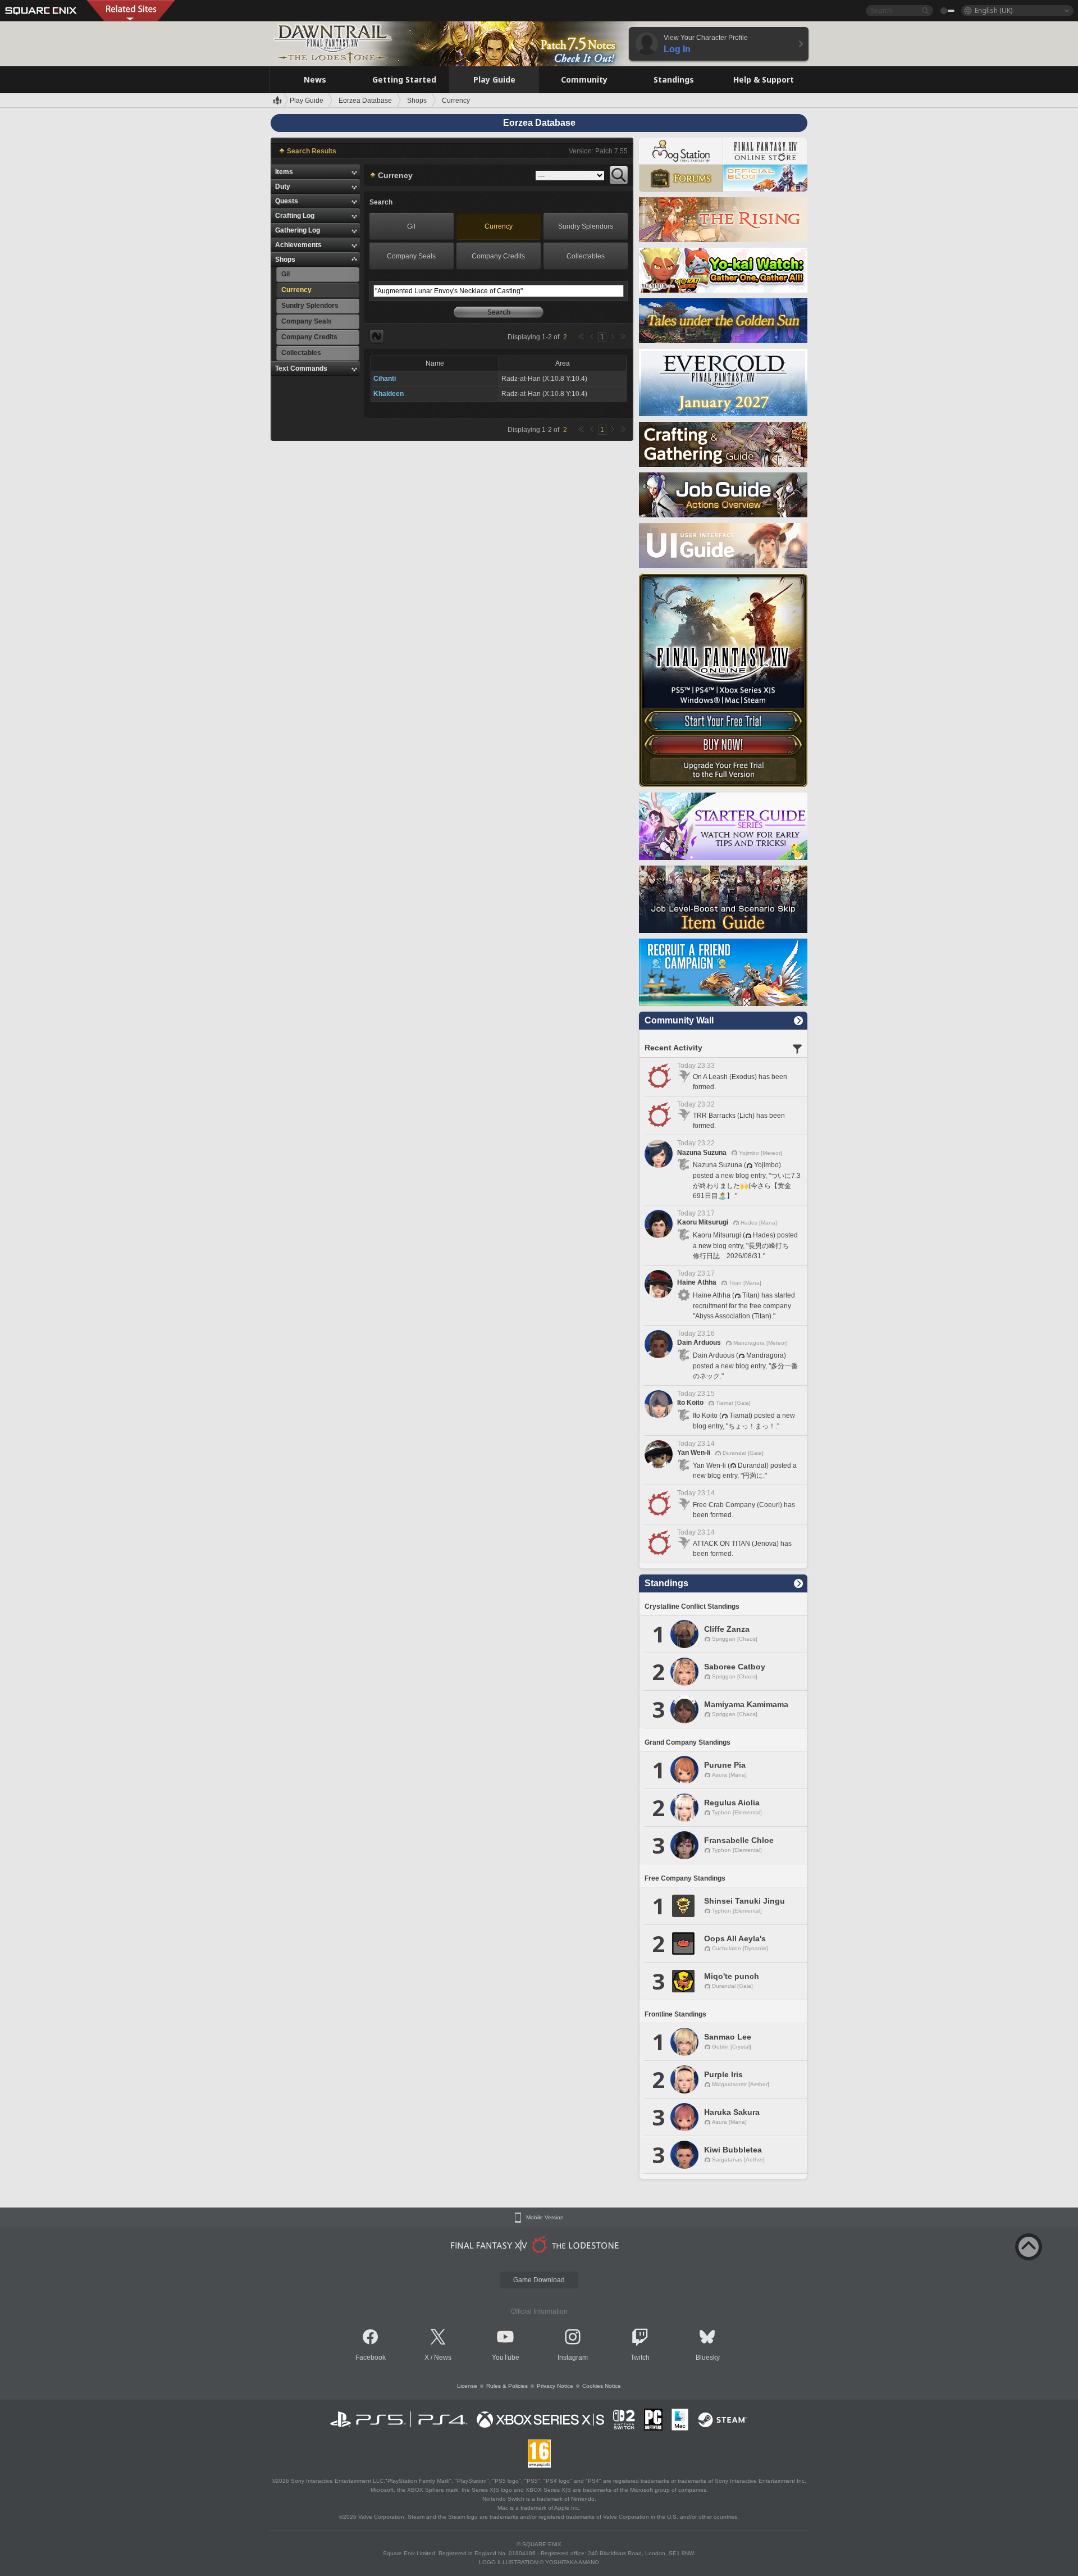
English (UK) (994, 10)
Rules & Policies (507, 2386)
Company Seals (411, 256)
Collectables (586, 256)
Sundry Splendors (586, 226)
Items (284, 172)
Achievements (298, 245)
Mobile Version (545, 2218)
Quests (287, 201)
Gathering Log (298, 230)
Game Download (539, 2280)
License (467, 2386)
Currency (499, 226)
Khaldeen (389, 394)
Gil (411, 226)
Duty (283, 186)
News (443, 2357)
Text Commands (301, 368)
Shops (285, 260)
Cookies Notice (602, 2386)
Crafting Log (295, 216)
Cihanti (385, 379)
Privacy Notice (555, 2386)
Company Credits (498, 256)
